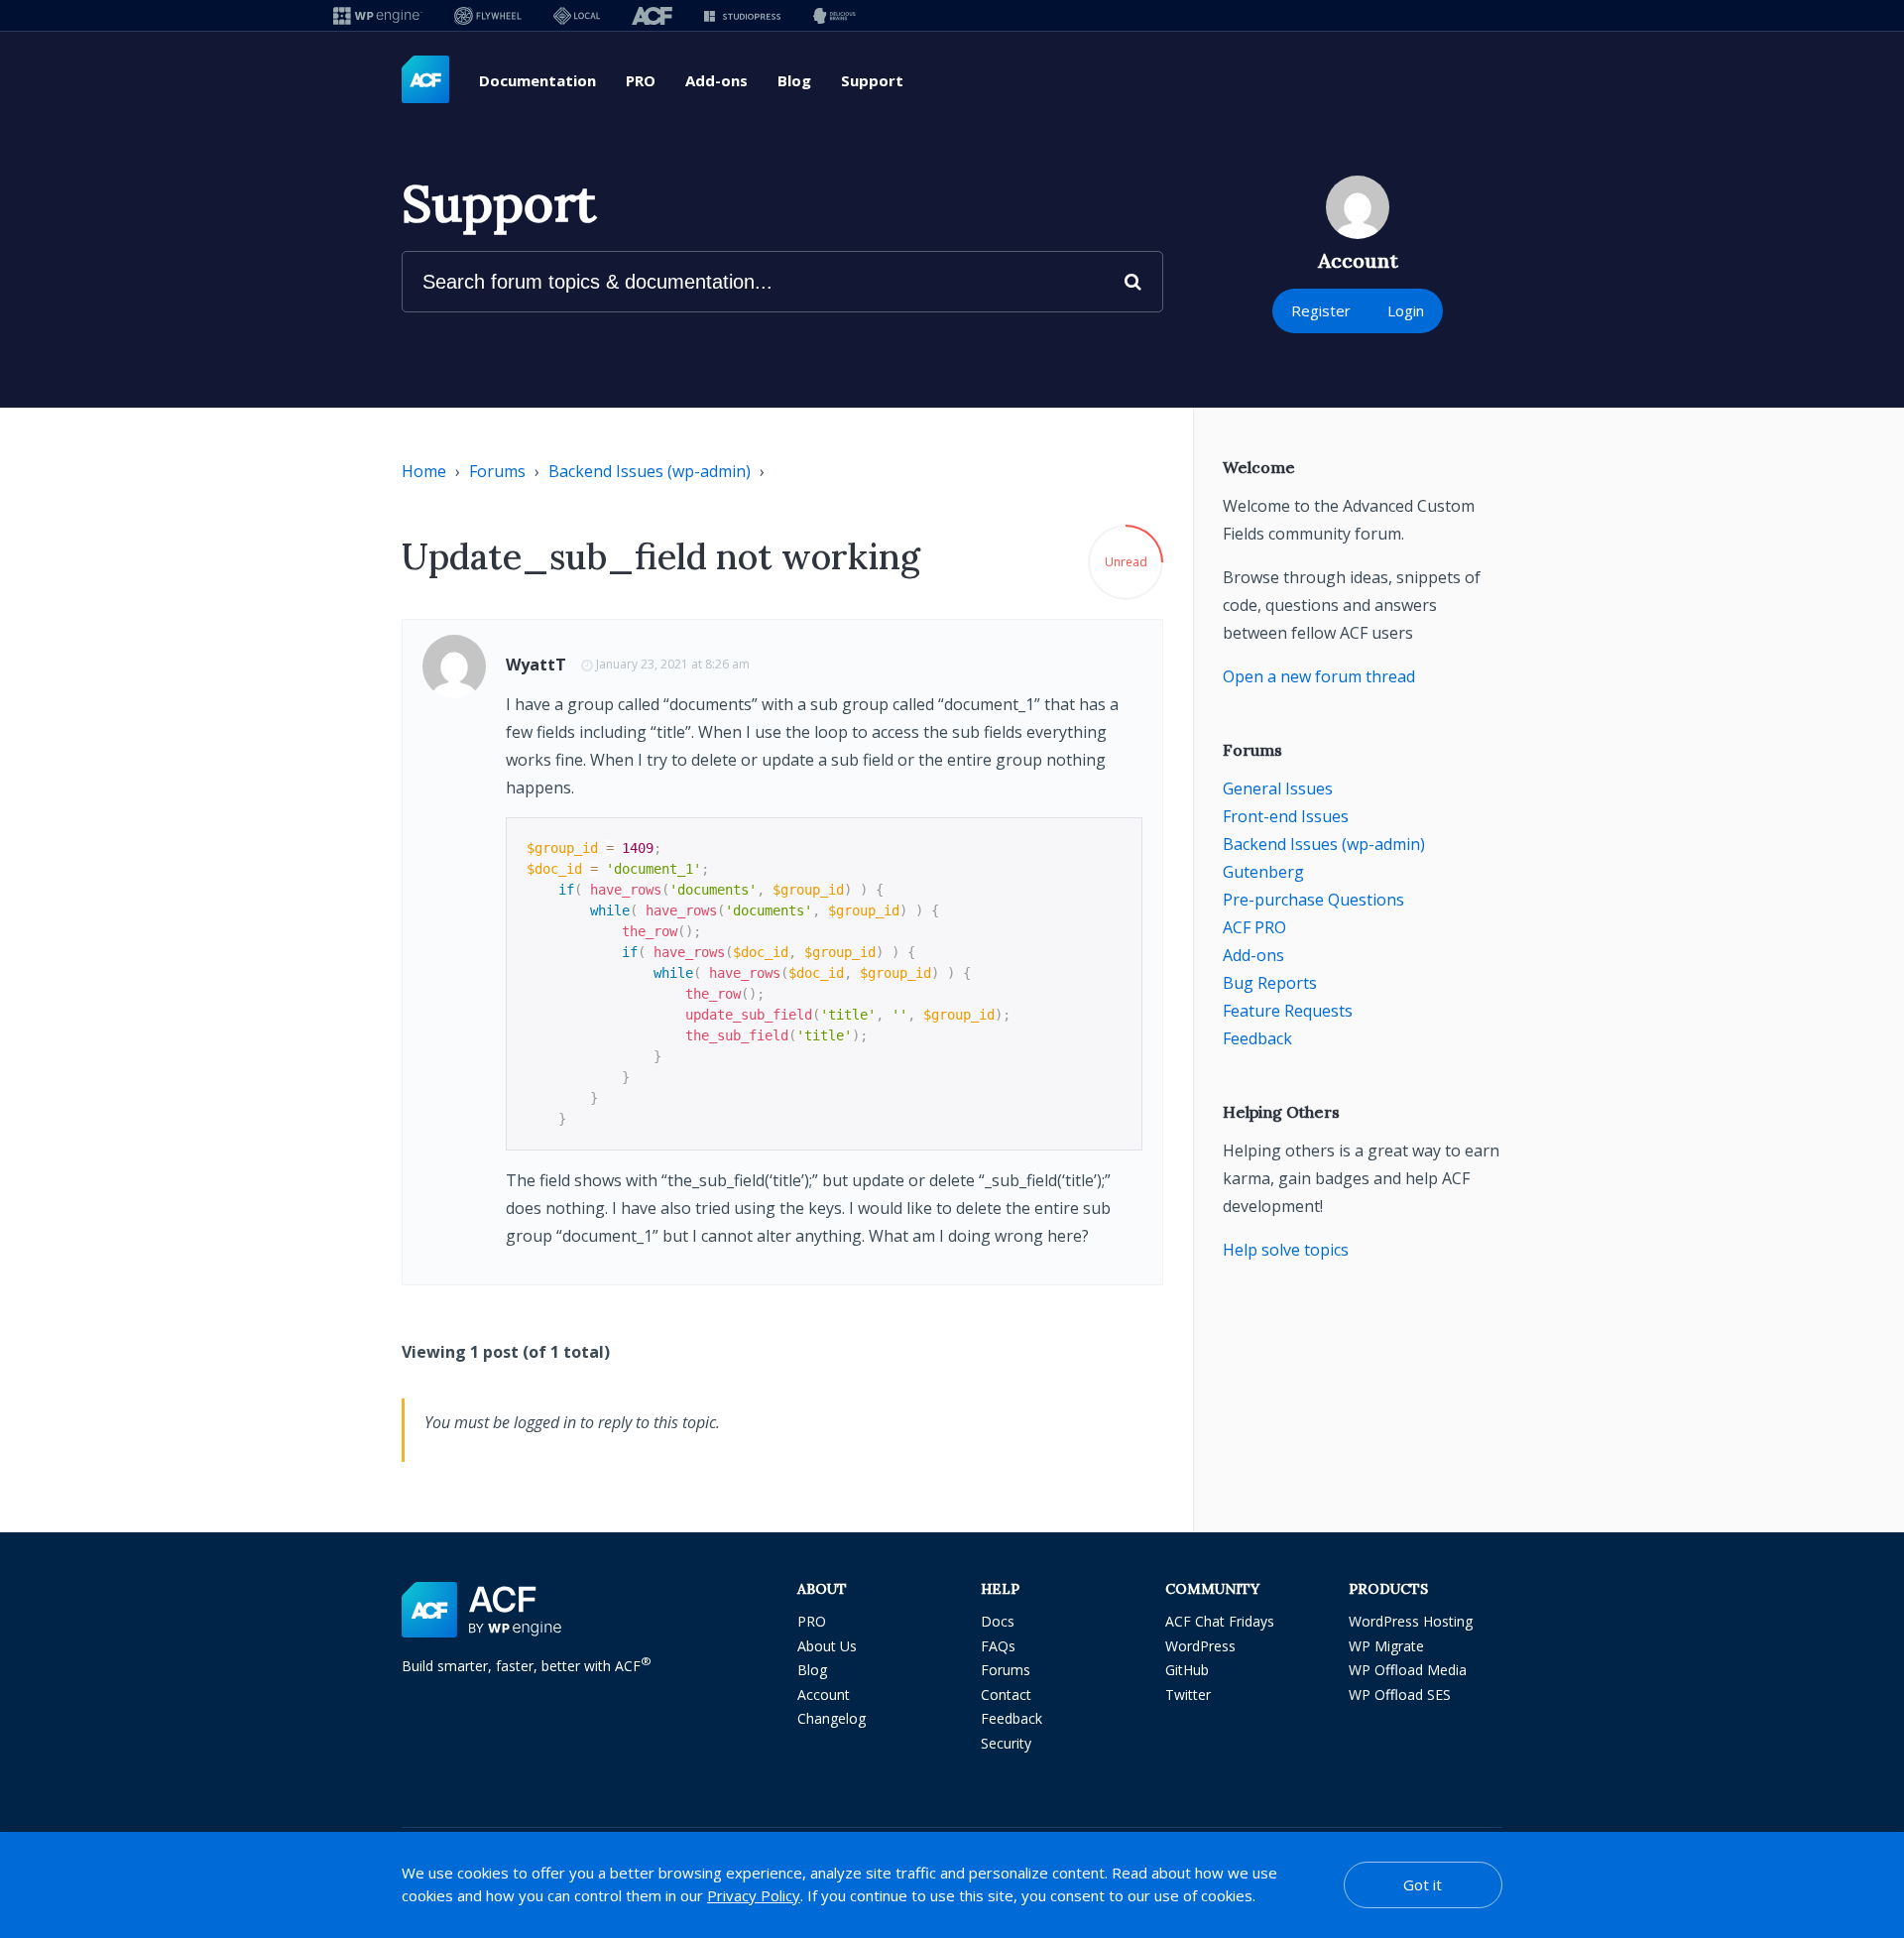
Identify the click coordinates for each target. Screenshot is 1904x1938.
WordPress (1200, 1646)
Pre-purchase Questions (1313, 900)
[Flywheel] (488, 15)
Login (1406, 310)
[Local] (577, 15)
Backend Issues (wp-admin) (650, 471)
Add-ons (716, 80)
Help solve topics (1286, 1250)
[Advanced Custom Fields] (425, 80)
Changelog (832, 1718)
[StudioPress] (742, 15)
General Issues (1278, 788)
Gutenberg (1263, 872)
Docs (998, 1621)
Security (1006, 1743)
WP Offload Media (1408, 1670)
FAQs (998, 1646)
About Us (827, 1646)
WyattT (536, 665)
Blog (794, 80)
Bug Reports (1270, 983)
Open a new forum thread (1319, 676)
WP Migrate (1386, 1646)
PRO (641, 80)
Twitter (1188, 1695)
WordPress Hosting (1411, 1621)
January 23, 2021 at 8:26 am (673, 664)
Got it (1423, 1884)
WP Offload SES (1400, 1695)
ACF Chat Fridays (1220, 1621)
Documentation (537, 80)
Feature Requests (1288, 1011)
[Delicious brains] (834, 15)
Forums (497, 471)
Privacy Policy (754, 1895)
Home (424, 471)
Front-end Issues (1286, 816)
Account (824, 1695)
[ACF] (652, 15)
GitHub (1187, 1670)
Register (1321, 310)
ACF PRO (1254, 927)
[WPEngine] (378, 15)
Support (872, 80)
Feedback (1257, 1038)
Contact (1006, 1695)
